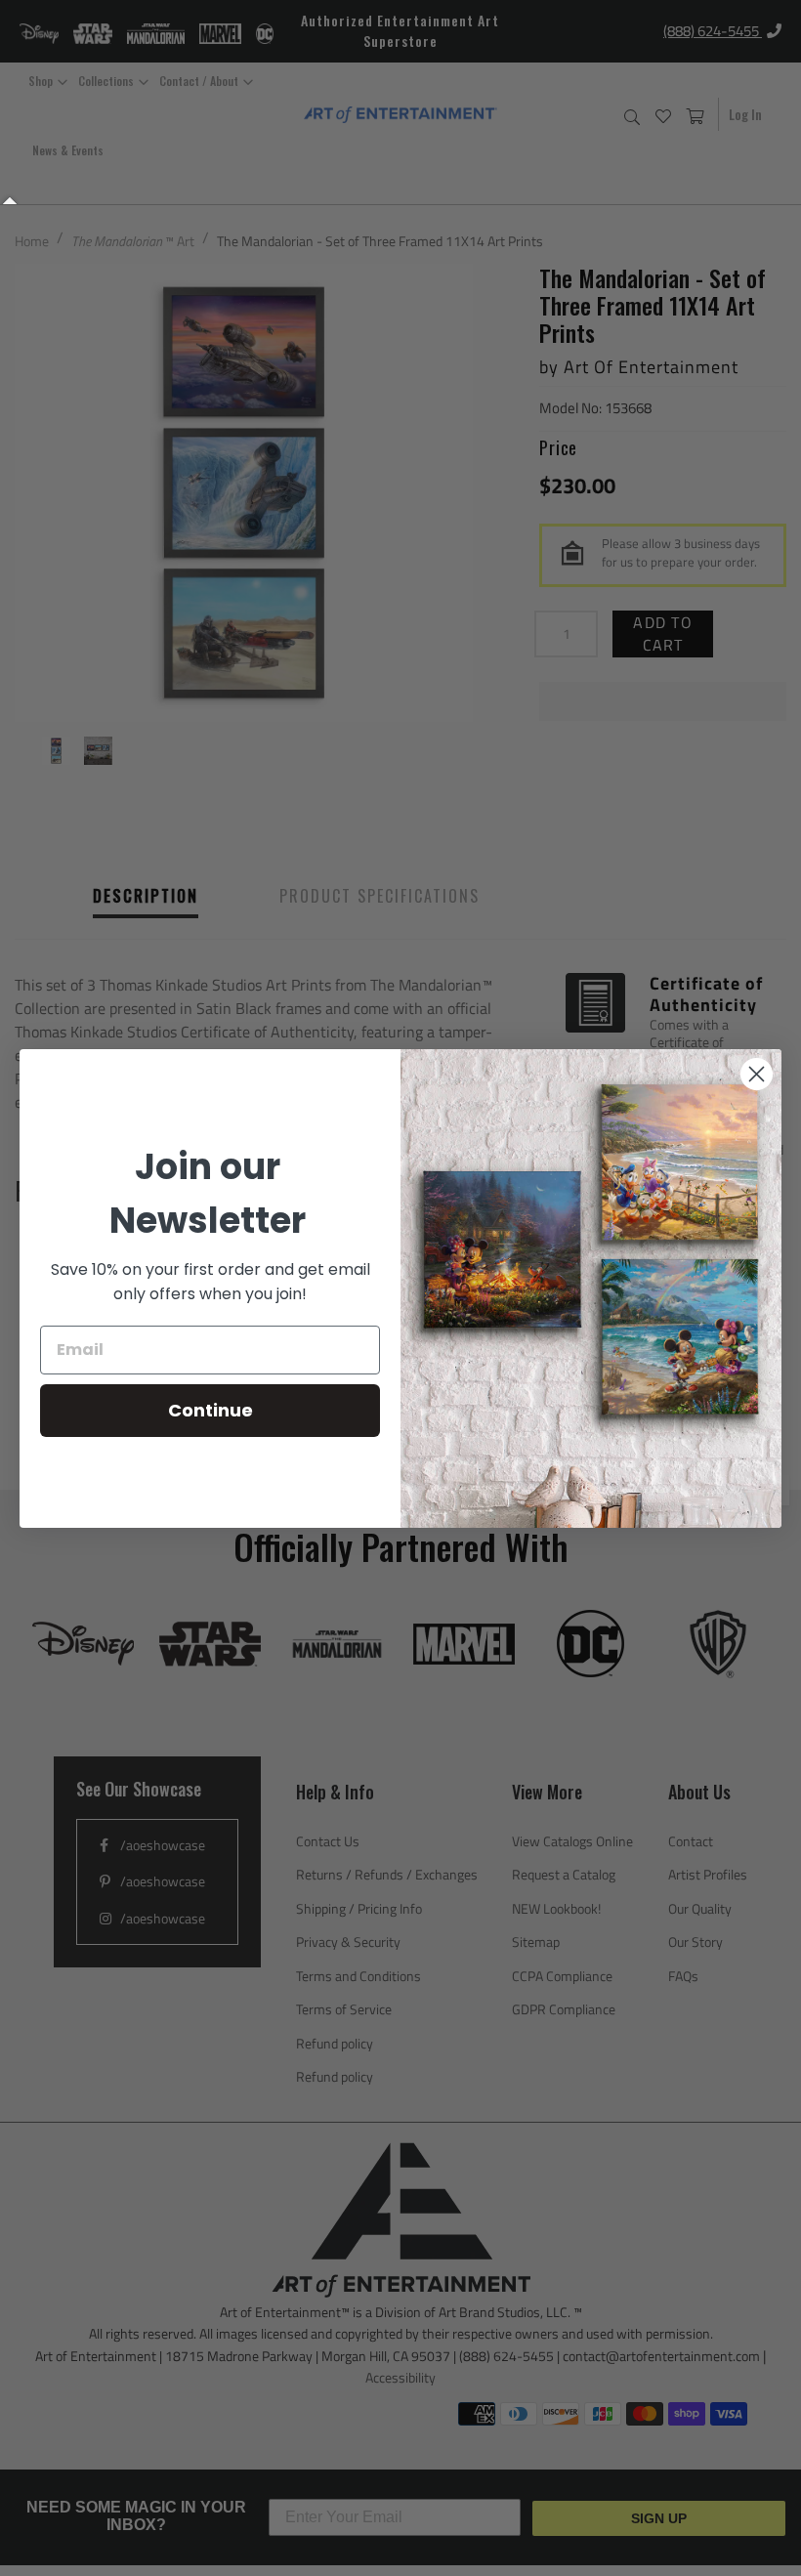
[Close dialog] (757, 1074)
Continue (211, 1410)
